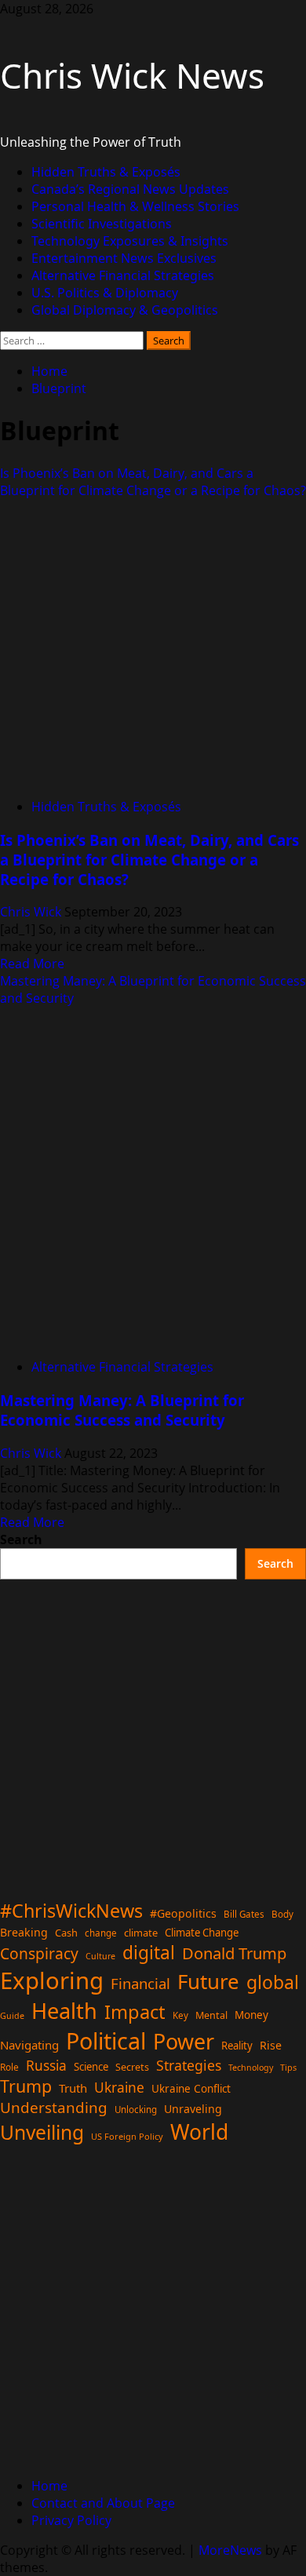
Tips (288, 2067)
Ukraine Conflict (191, 2089)
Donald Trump (234, 1953)
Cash (66, 1933)
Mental (211, 2015)
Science (91, 2067)
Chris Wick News (132, 75)
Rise (271, 2045)
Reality (237, 2046)
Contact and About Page (103, 2503)
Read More (32, 964)
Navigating (29, 2045)
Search (21, 1539)
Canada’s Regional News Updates (130, 189)
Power (184, 2041)
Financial (140, 1983)
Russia (46, 2065)
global (273, 1982)
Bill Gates (244, 1914)
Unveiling (42, 2132)
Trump (26, 2086)
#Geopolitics (183, 1913)
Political (106, 2040)
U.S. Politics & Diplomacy (105, 293)
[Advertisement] (153, 1733)
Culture (100, 1956)
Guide (12, 2016)
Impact (135, 2012)
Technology (251, 2068)
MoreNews (230, 2550)
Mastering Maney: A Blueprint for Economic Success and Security (122, 1410)
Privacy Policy (71, 2520)
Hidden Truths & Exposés (106, 172)
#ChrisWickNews (71, 1911)
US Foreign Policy (127, 2136)
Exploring (52, 1980)
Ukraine (119, 2087)
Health (64, 2011)
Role (9, 2067)
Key (180, 2015)
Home (49, 2486)
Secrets (132, 2067)
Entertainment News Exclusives (124, 258)
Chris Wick (32, 912)
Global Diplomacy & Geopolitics (125, 310)
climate (141, 1933)
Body (282, 1914)
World (199, 2132)
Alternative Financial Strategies (123, 275)
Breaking (24, 1932)
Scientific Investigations (102, 224)
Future (208, 1981)
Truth (73, 2088)
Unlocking (136, 2110)
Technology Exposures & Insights (130, 241)
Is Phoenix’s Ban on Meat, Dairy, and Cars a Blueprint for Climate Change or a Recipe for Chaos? (153, 482)
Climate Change (202, 1933)
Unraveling (193, 2109)
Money (251, 2015)
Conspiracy (39, 1953)
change (101, 1933)
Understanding (54, 2108)
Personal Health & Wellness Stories (135, 206)
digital (149, 1953)
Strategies (189, 2065)
